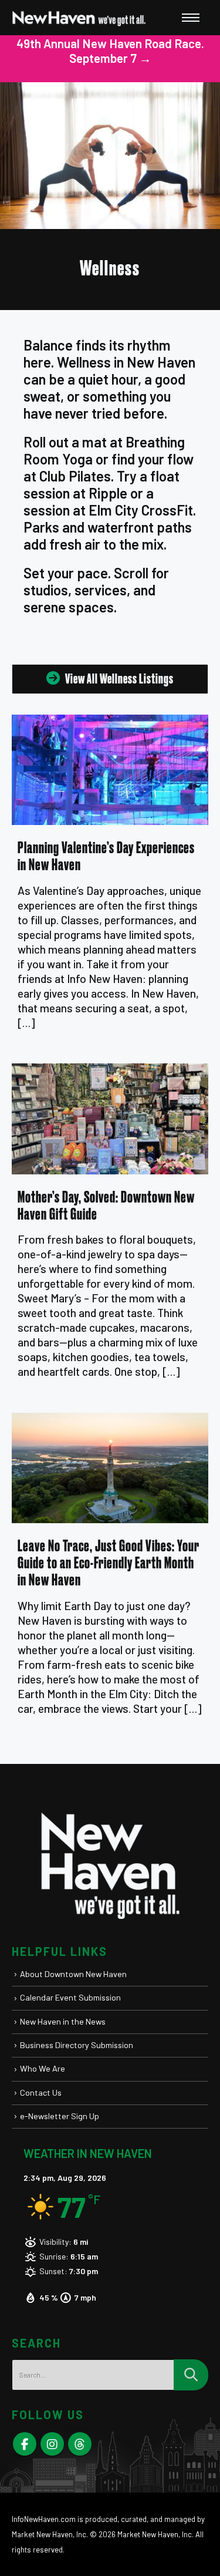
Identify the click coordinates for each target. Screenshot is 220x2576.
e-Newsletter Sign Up (60, 2116)
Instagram (52, 2444)
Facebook (25, 2444)
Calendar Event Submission (70, 1997)
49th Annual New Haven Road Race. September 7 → (110, 50)
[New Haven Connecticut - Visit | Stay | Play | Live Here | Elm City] (79, 18)
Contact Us (41, 2092)
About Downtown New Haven (73, 1974)
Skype (80, 2444)
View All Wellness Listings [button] (119, 679)
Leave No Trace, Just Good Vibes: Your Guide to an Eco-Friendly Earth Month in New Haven (109, 1563)
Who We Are (43, 2068)
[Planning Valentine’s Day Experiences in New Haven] (110, 770)
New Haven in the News (63, 2021)
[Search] (191, 2375)
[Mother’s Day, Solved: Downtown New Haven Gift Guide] (110, 1119)
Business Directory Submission (77, 2045)
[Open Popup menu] (191, 18)
